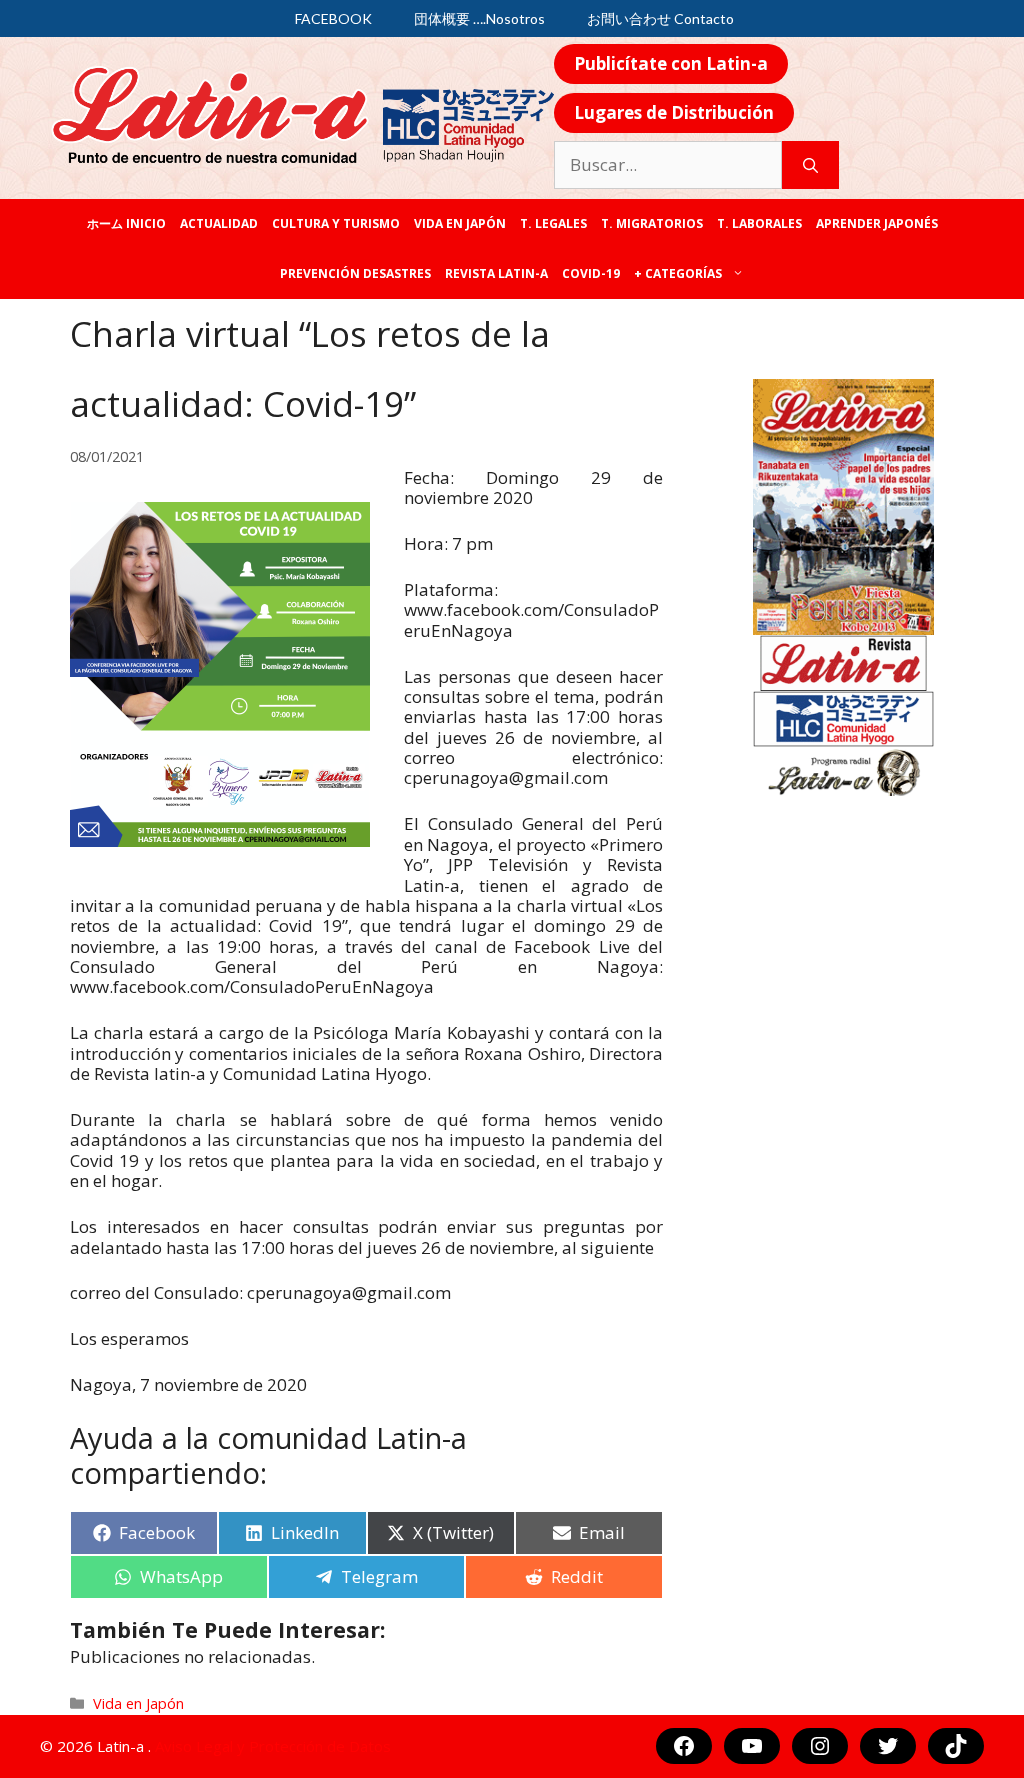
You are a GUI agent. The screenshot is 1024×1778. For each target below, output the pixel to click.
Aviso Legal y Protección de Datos (273, 1746)
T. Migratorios (652, 223)
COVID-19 (591, 273)
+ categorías (678, 273)
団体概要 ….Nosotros (479, 18)
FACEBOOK (333, 18)
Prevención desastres (355, 273)
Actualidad (219, 223)
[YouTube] (752, 1746)
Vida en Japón (460, 223)
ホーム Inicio (126, 223)
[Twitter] (888, 1746)
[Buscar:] (668, 165)
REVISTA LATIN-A (496, 273)
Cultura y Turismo (336, 223)
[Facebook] (684, 1746)
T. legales (553, 223)
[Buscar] (810, 165)
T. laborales (759, 223)
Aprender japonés (877, 223)
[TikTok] (956, 1746)
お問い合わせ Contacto (660, 18)
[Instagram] (820, 1746)
